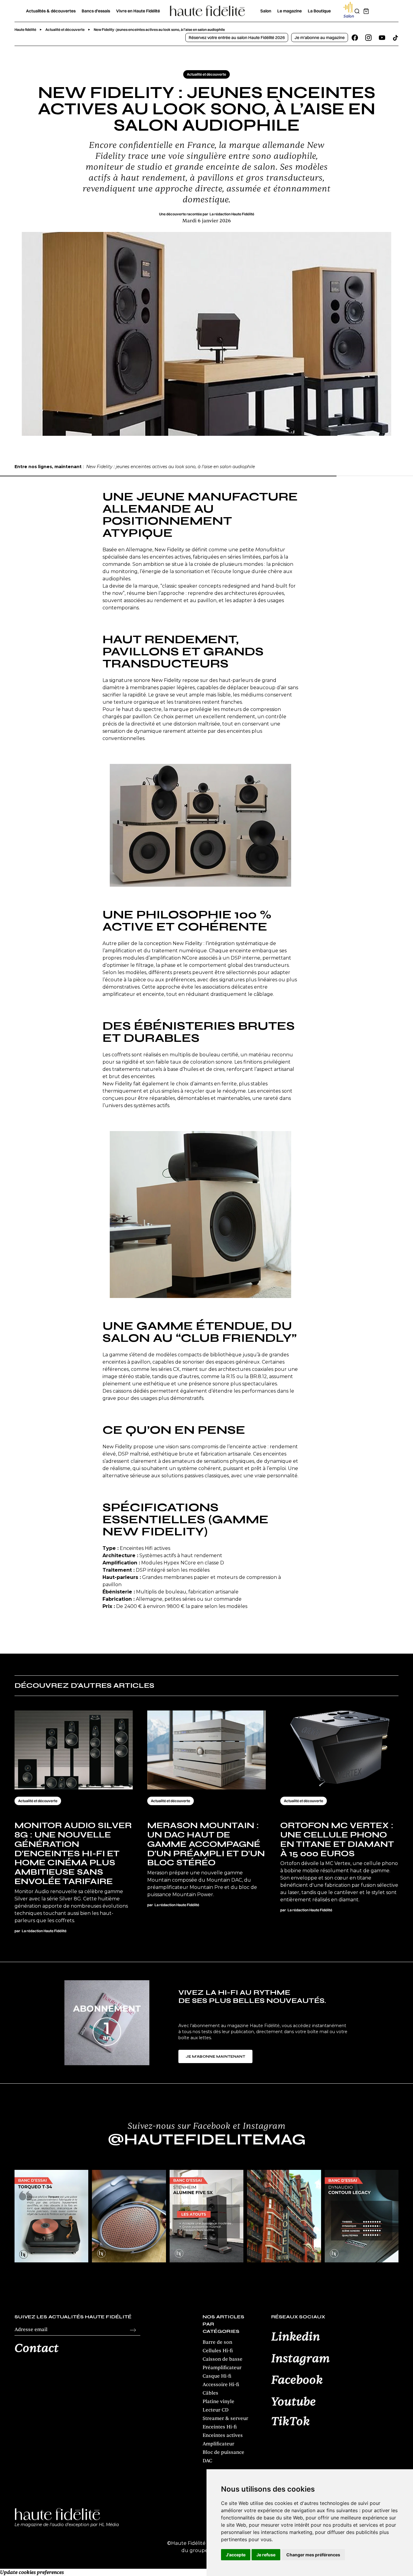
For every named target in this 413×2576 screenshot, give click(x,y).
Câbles (210, 2393)
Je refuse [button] (266, 2555)
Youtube (293, 2402)
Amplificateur (218, 2444)
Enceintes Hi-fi (220, 2427)
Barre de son (217, 2342)
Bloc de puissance (223, 2452)
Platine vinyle (218, 2402)
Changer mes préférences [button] (313, 2555)
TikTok (291, 2422)
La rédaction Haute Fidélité (232, 214)
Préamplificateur (222, 2368)
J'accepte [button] (236, 2555)
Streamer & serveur (225, 2418)
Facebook (297, 2380)
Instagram (301, 2359)
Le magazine (289, 11)
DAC (207, 2461)
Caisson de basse (223, 2359)
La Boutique (319, 11)
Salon (266, 11)
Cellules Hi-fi (218, 2351)
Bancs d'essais (96, 11)
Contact (37, 2349)
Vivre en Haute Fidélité (138, 11)
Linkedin (296, 2337)
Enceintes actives (223, 2435)
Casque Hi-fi (217, 2376)
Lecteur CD (216, 2410)
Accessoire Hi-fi (221, 2385)
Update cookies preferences (32, 2572)
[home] (207, 11)
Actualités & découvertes (51, 11)
